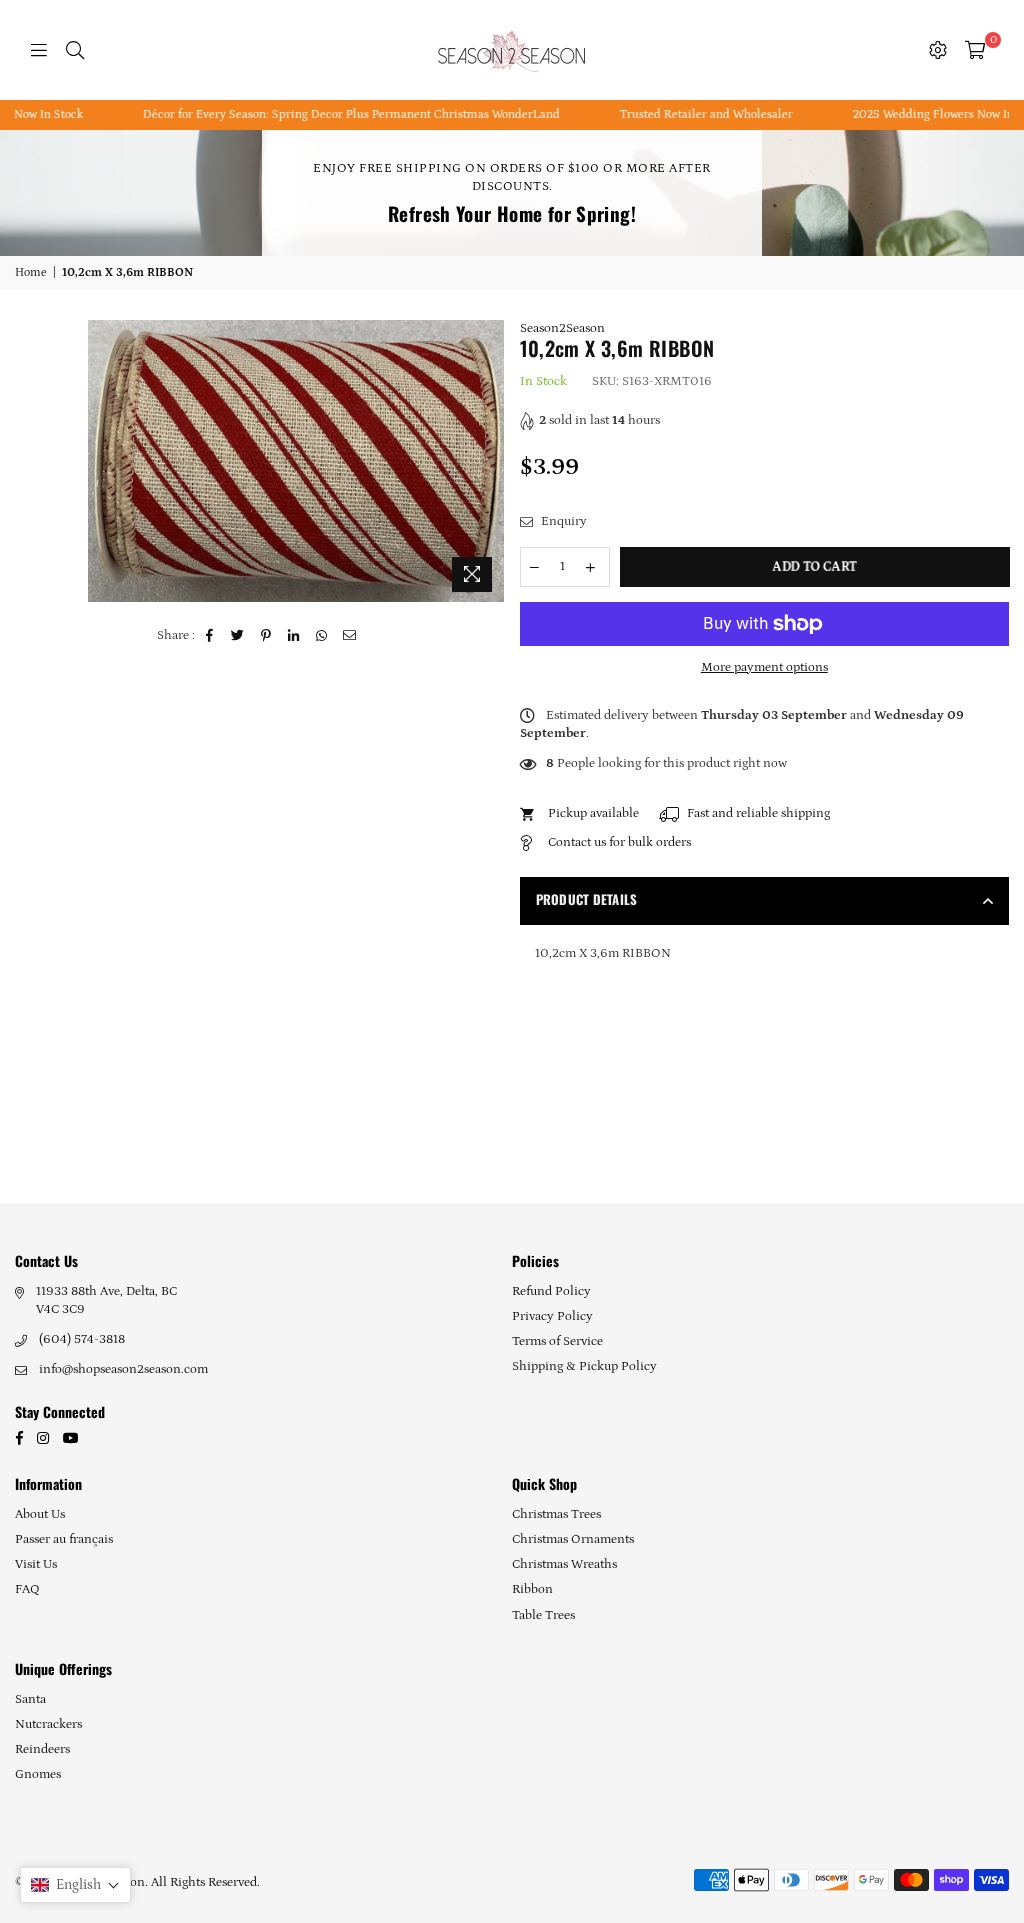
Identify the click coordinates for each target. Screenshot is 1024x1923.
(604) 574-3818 (82, 1339)
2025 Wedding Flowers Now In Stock (907, 114)
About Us (40, 1514)
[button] (75, 1885)
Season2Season (562, 328)
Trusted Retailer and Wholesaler (664, 114)
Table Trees (543, 1615)
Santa (30, 1699)
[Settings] (938, 50)
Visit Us (36, 1564)
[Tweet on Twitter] (238, 636)
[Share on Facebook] (210, 636)
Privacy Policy (552, 1316)
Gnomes (38, 1774)
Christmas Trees (556, 1514)
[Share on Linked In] (294, 636)
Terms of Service (557, 1341)
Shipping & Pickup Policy (584, 1366)
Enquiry (562, 521)
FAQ (27, 1589)
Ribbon (532, 1589)
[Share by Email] (350, 636)
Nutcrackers (48, 1724)
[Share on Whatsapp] (322, 636)
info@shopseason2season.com (123, 1369)
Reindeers (42, 1749)
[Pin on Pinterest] (266, 636)
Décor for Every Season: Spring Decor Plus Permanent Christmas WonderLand (309, 114)
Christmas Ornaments (573, 1539)
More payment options (764, 667)
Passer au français (64, 1539)
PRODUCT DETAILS (587, 899)
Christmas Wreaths (564, 1564)
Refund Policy (551, 1291)
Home (31, 272)
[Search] (75, 50)
